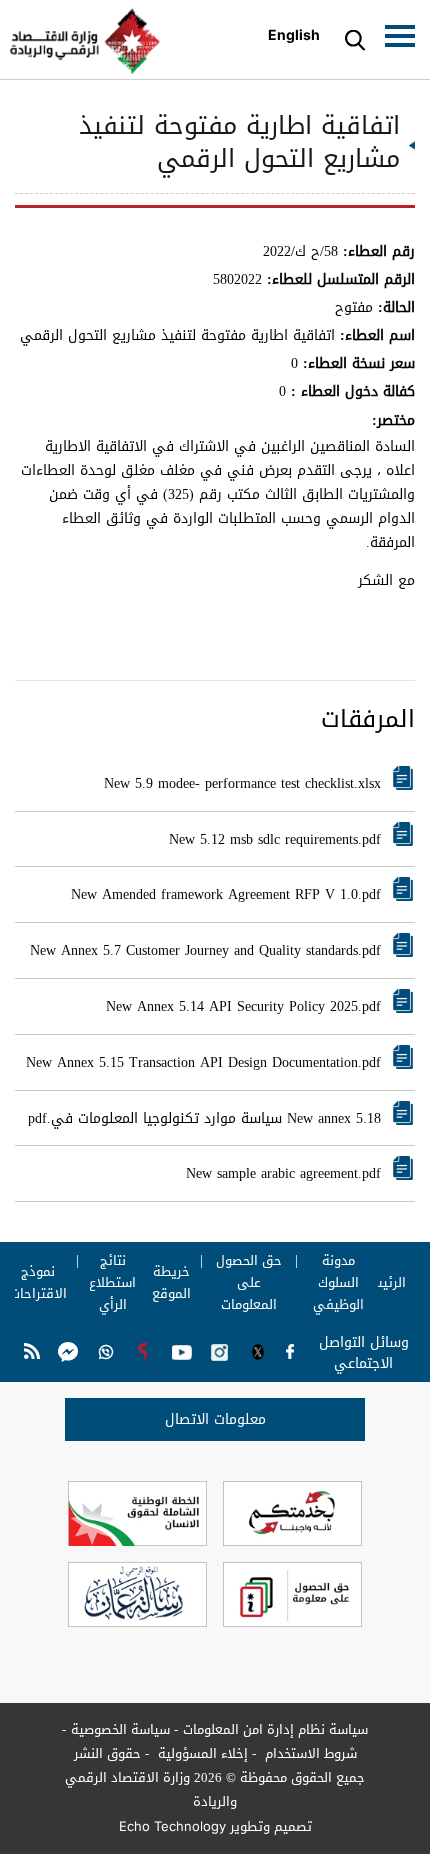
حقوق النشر (107, 1753)
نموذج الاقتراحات (38, 1283)
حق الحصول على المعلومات (249, 1283)
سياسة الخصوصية (120, 1729)
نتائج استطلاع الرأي (112, 1283)
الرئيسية (382, 1283)
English (294, 34)
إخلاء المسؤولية (201, 1753)
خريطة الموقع (171, 1283)
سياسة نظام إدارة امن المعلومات (275, 1729)
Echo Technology (172, 1826)
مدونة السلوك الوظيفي (337, 1283)
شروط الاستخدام (309, 1753)
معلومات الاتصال (215, 1419)
